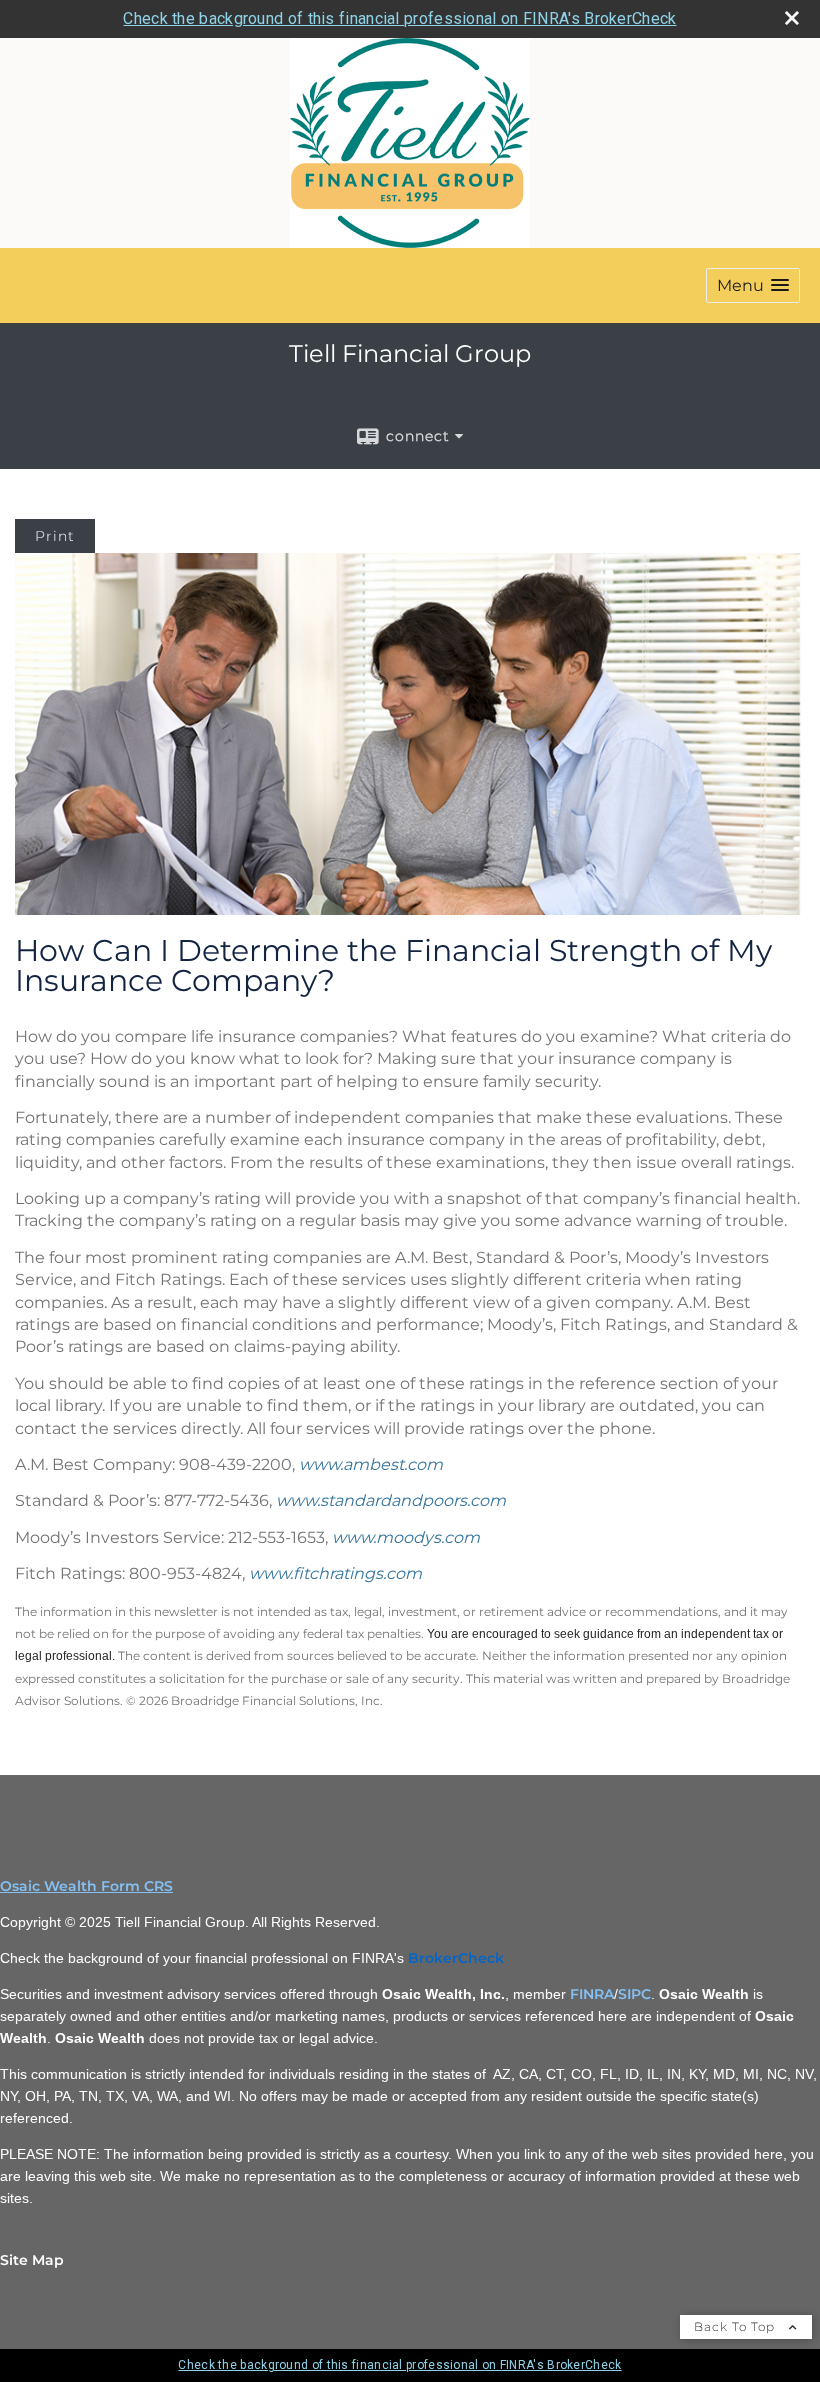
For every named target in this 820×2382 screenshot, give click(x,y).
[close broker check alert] (792, 18)
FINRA (592, 1994)
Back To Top (736, 2326)
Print (55, 536)
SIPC (634, 1994)
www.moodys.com (406, 1537)
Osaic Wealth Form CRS (86, 1886)
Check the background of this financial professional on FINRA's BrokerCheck (399, 18)
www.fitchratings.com (335, 1573)
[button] (753, 285)
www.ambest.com (371, 1464)
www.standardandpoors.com (391, 1500)
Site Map (32, 2260)
